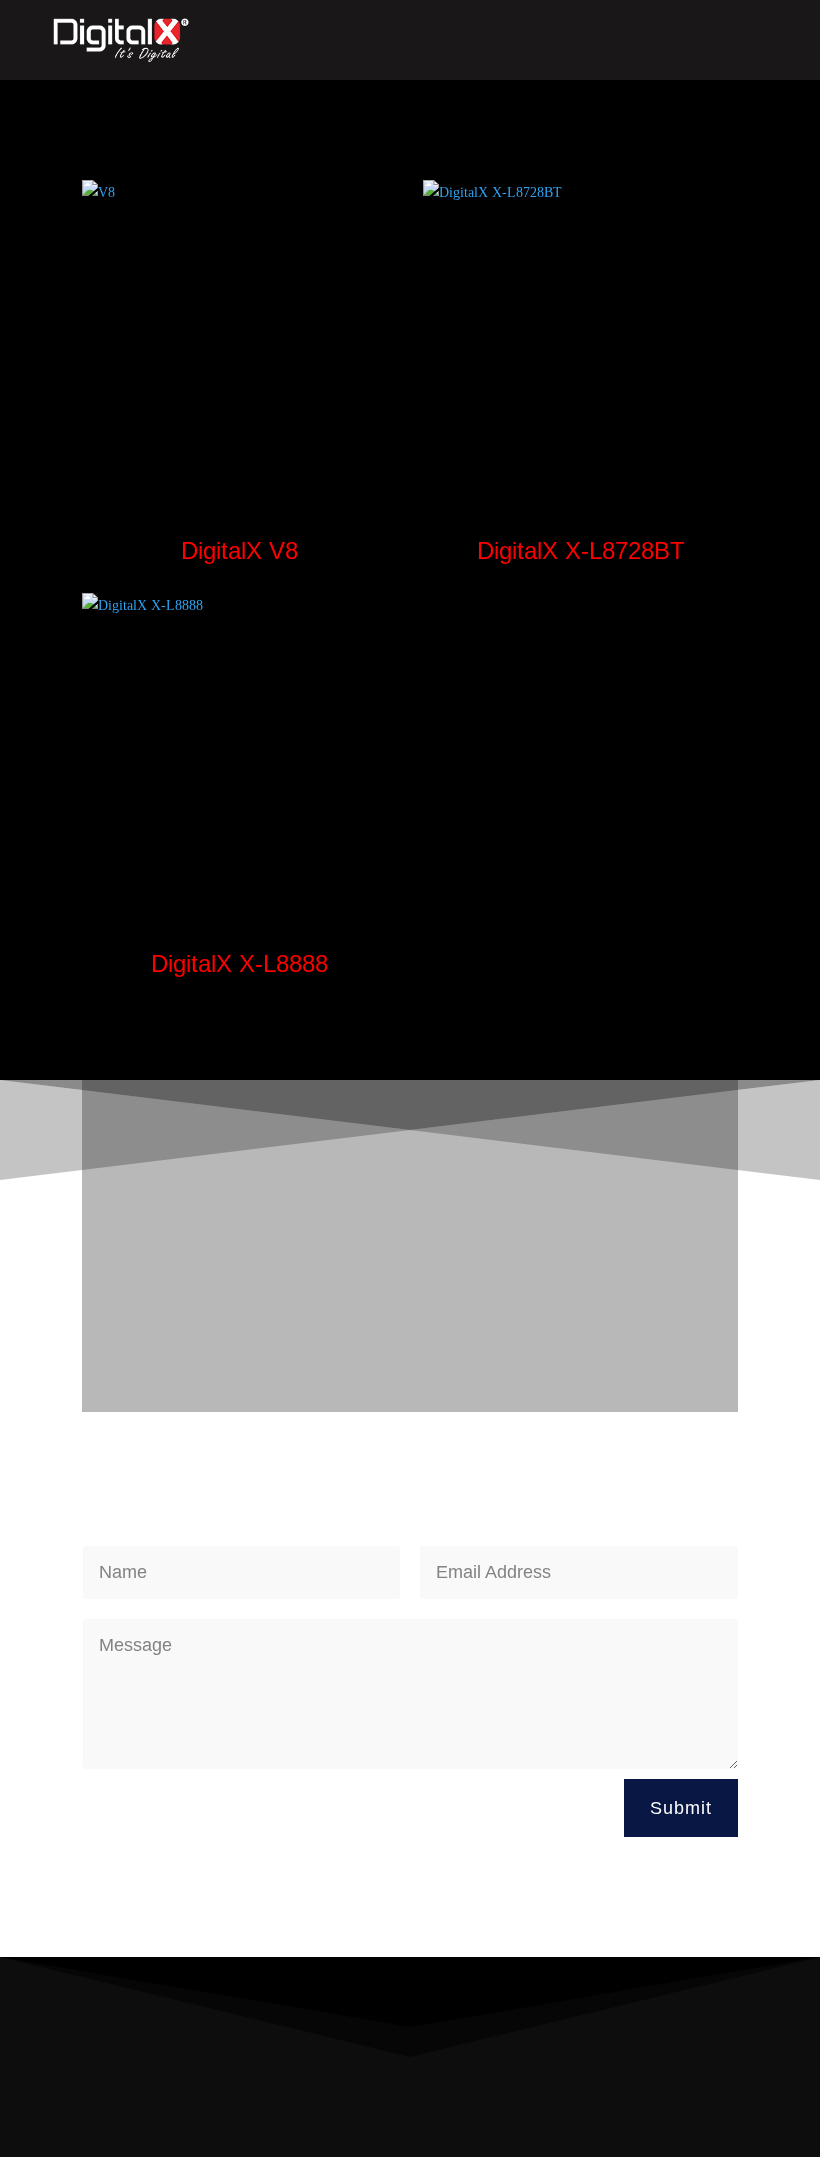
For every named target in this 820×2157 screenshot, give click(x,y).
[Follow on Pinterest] (722, 2103)
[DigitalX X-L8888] (239, 750)
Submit (681, 1808)
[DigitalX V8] (239, 337)
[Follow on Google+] (682, 2103)
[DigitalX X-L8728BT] (580, 337)
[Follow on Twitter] (642, 2103)
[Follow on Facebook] (602, 2103)
